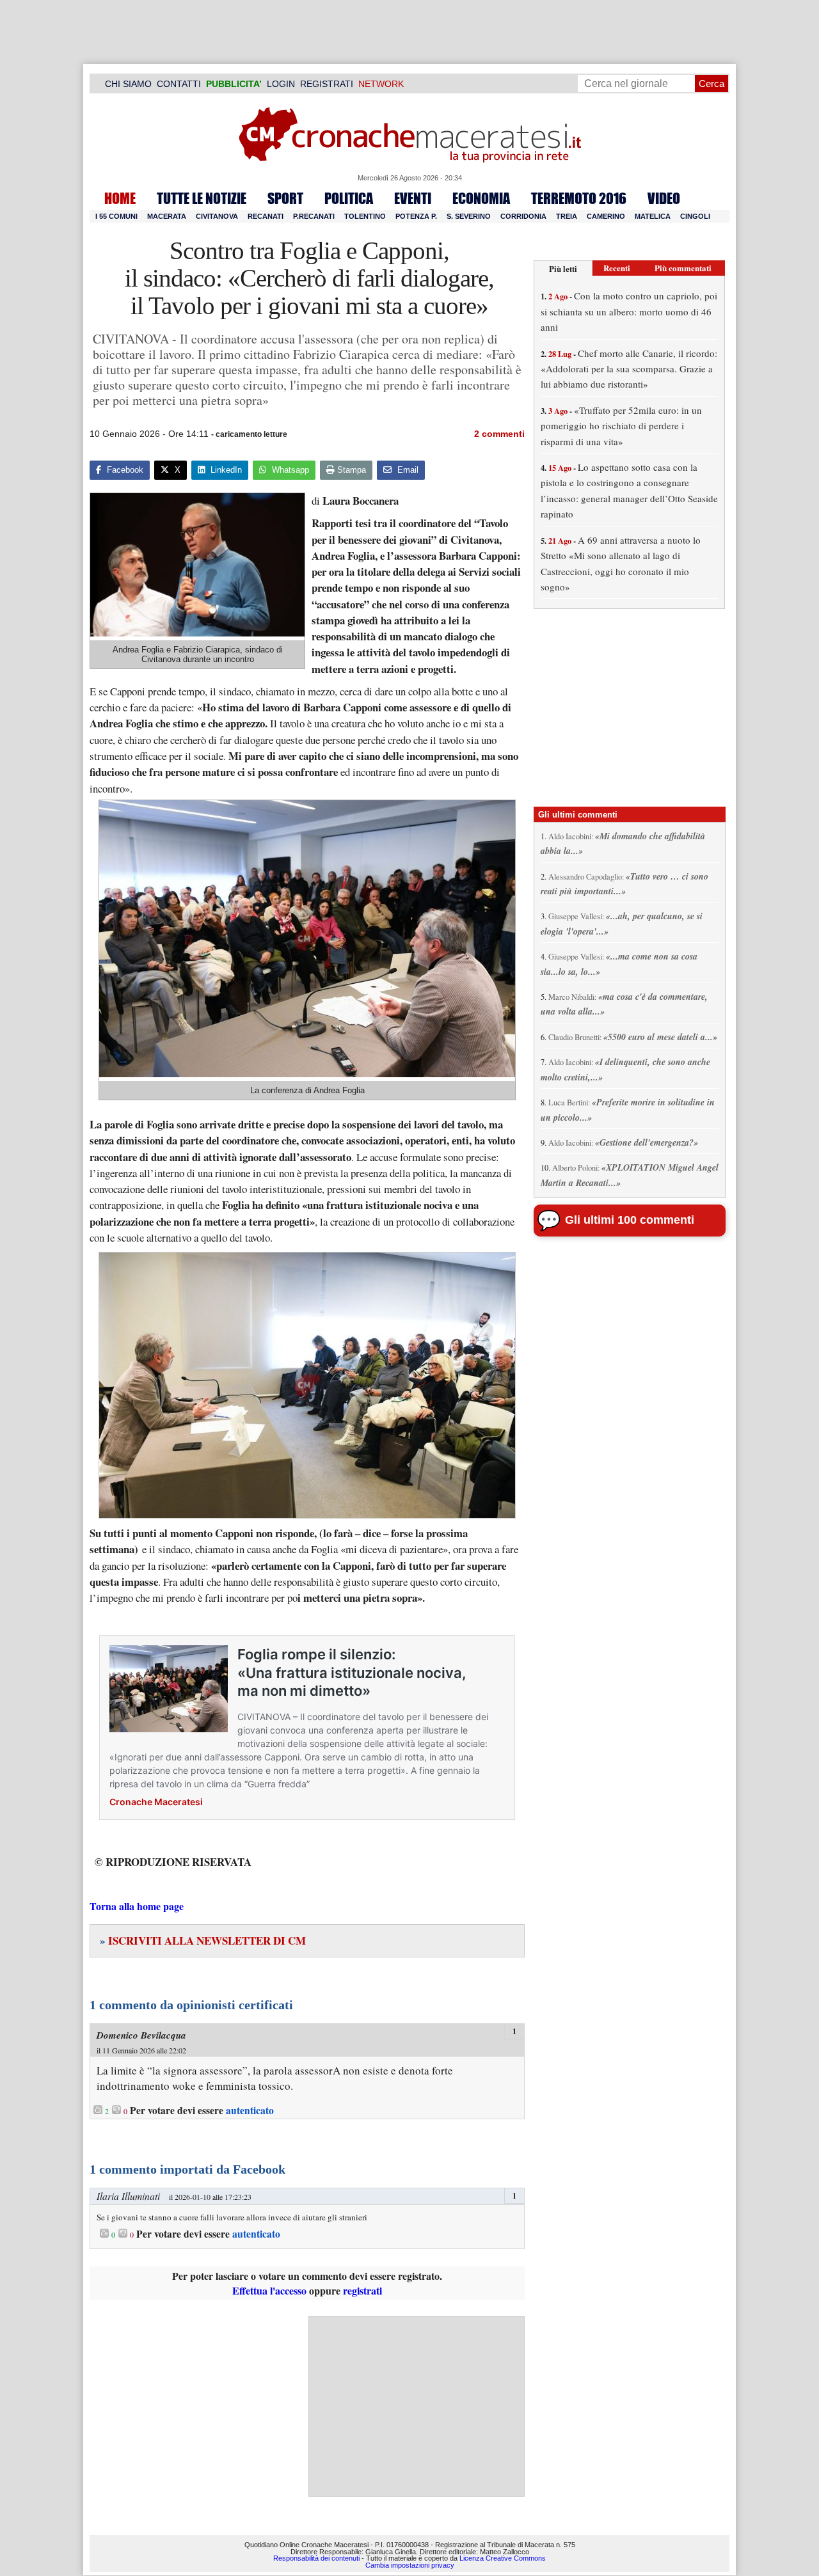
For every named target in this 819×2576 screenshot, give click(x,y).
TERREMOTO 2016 (579, 198)
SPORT (285, 198)
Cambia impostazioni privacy (410, 2565)
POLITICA (349, 198)
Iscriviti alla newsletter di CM (203, 1940)
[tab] (563, 268)
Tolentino (365, 216)
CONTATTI (179, 84)
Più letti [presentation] (563, 268)
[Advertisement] (417, 2406)
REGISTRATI (327, 84)
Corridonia (523, 216)
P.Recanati (314, 216)
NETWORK (381, 84)
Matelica (653, 216)
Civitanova (217, 216)
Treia (567, 216)
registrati (362, 2290)
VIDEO (664, 198)
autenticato (250, 2110)
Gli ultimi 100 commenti (630, 1220)
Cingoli (695, 216)
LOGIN (281, 84)
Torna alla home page (137, 1906)
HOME (120, 198)
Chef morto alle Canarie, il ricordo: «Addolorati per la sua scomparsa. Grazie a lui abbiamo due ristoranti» (629, 369)
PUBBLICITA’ (234, 84)
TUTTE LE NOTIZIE (202, 198)
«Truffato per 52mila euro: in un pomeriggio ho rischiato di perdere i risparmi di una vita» (621, 426)
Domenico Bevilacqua (141, 2035)
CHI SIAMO (128, 84)
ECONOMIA (481, 198)
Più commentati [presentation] (683, 268)
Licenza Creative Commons (503, 2558)
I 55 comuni (116, 216)
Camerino (606, 216)
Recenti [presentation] (617, 268)
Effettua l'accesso (269, 2290)
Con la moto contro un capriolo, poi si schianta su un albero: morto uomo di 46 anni (629, 311)
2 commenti (499, 434)
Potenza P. (416, 216)
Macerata (167, 216)
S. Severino (469, 216)
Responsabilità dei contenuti (316, 2558)
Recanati (266, 216)
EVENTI (413, 198)
